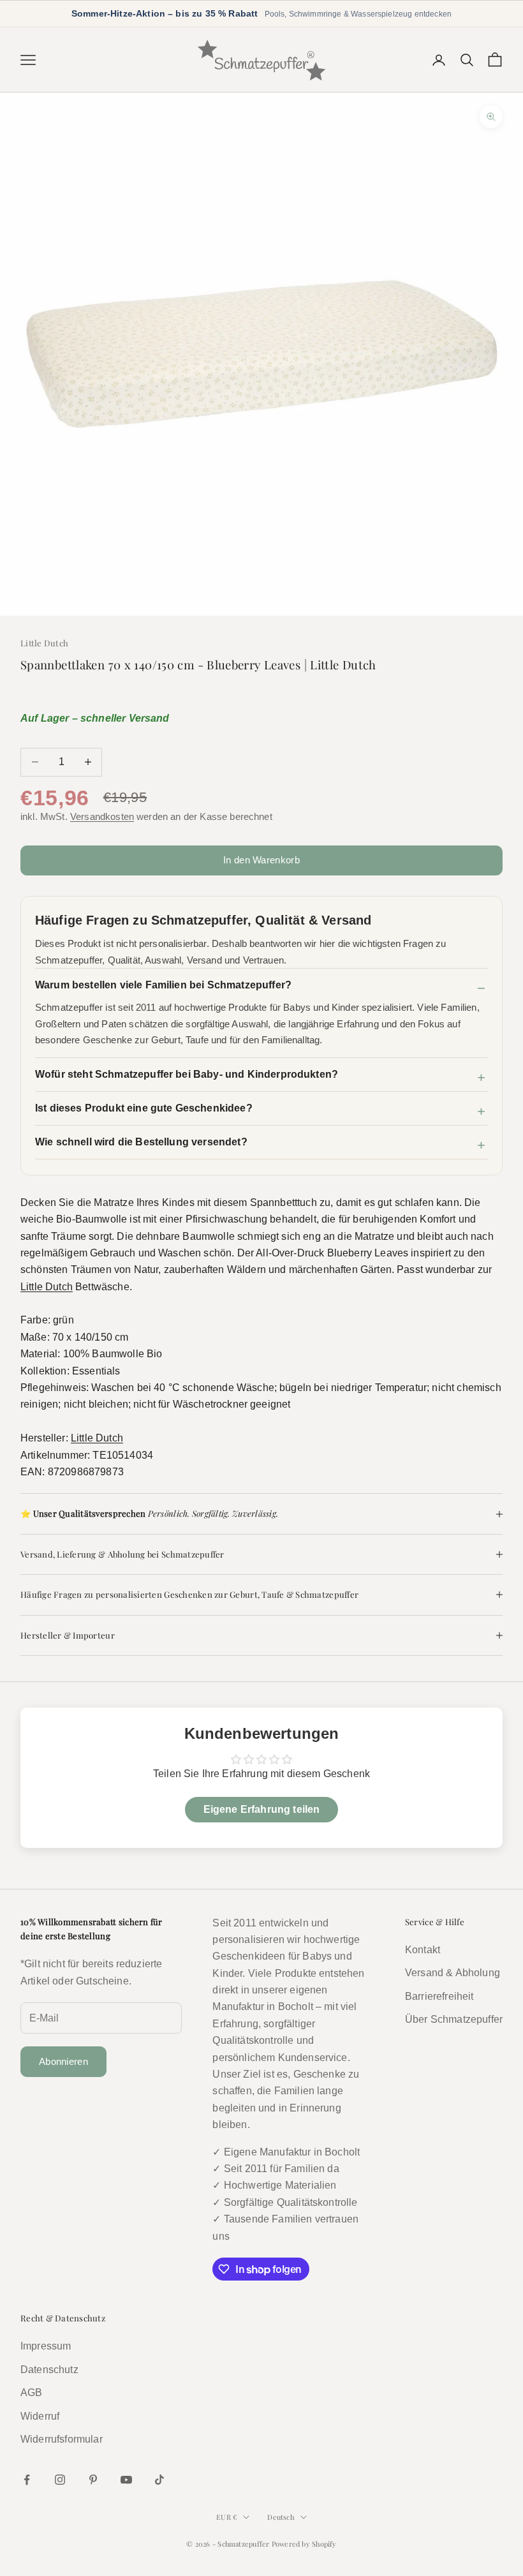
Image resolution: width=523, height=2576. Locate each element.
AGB (31, 2393)
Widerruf (40, 2416)
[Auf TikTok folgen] (159, 2480)
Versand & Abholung (453, 1973)
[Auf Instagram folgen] (60, 2480)
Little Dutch (44, 643)
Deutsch (281, 2517)
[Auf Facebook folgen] (27, 2480)
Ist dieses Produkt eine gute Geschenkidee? (144, 1108)
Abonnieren (63, 2061)
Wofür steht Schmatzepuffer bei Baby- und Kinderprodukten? (187, 1074)
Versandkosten (102, 816)
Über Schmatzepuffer (454, 2019)
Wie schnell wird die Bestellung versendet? (141, 1142)
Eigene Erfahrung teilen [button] (262, 1809)
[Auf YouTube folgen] (126, 2480)
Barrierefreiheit (439, 1996)
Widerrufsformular (62, 2439)
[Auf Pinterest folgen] (93, 2480)
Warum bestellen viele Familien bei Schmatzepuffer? (163, 985)
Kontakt (423, 1950)
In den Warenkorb (261, 860)
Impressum (46, 2346)
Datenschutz (49, 2370)
